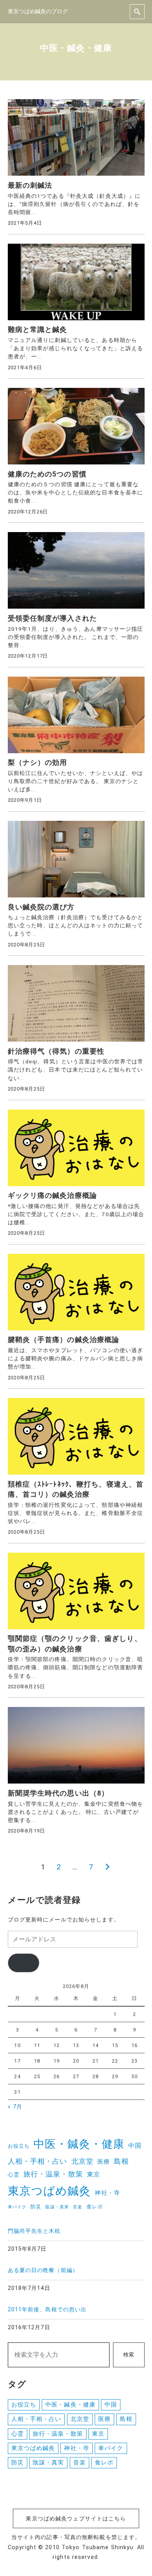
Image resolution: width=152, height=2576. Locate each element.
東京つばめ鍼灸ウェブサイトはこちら (76, 2519)
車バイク (17, 2207)
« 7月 (15, 2107)
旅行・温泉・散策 (53, 2174)
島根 (121, 2161)
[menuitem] (76, 2238)
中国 (135, 2146)
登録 (23, 1963)
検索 (129, 2355)
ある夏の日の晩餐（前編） (43, 2270)
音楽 (78, 2207)
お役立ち (19, 2146)
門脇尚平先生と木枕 (34, 2231)
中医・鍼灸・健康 (79, 2144)
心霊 (14, 2175)
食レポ (95, 2207)
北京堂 (82, 2161)
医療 (104, 2162)
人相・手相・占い (38, 2161)
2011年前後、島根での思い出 (47, 2310)
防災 (36, 2207)
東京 (94, 2174)
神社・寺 (107, 2193)
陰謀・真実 (57, 2207)
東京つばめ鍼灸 (49, 2191)
